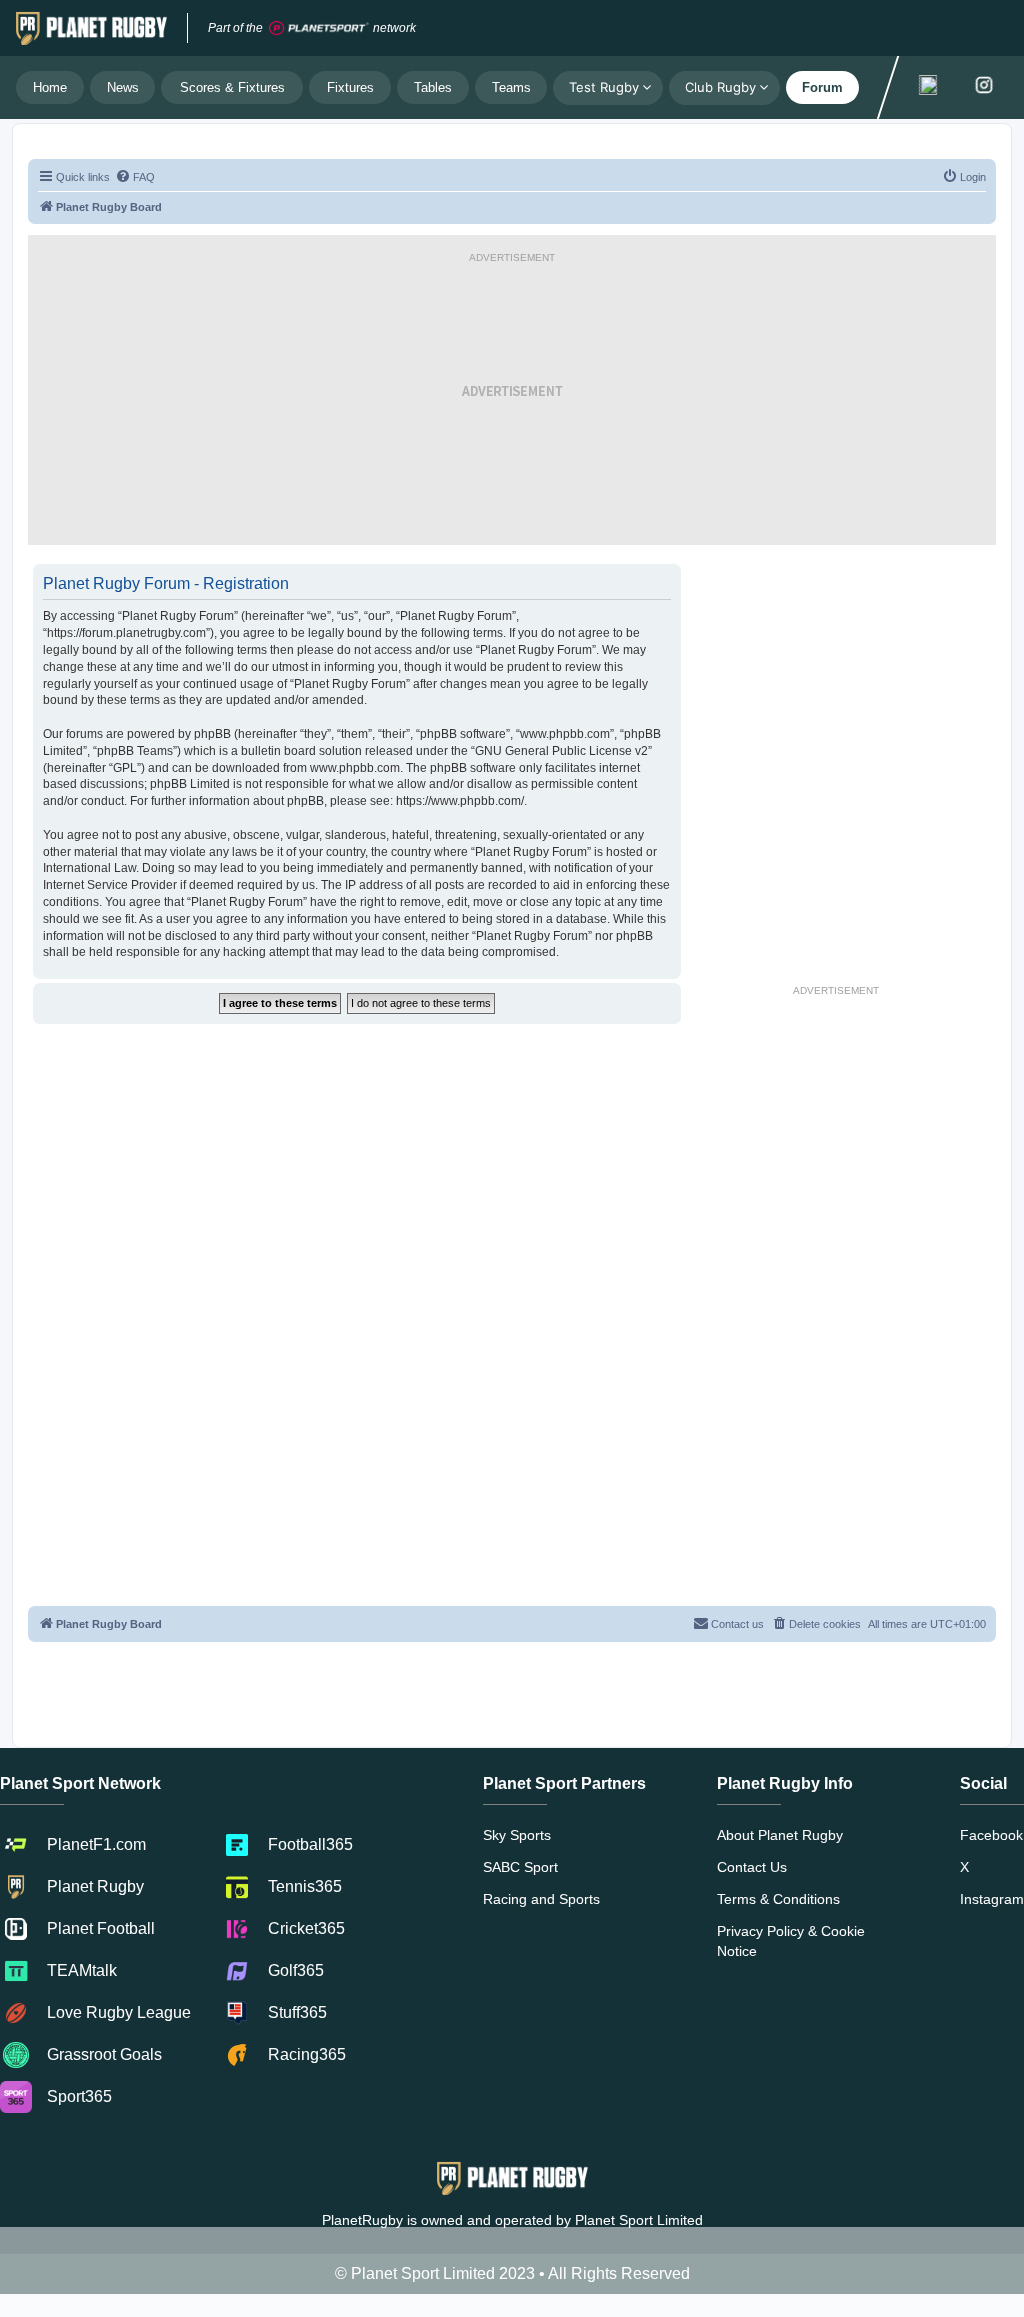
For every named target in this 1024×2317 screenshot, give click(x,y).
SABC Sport (520, 1867)
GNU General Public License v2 (561, 751)
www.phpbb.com (355, 768)
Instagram (992, 1899)
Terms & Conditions (778, 1899)
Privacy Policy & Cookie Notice (791, 1941)
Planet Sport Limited (639, 2220)
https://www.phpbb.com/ (460, 801)
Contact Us (752, 1867)
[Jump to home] (91, 28)
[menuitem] (135, 177)
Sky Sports (517, 1835)
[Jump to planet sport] (319, 28)
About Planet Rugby (780, 1835)
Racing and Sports (541, 1899)
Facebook (991, 1835)
